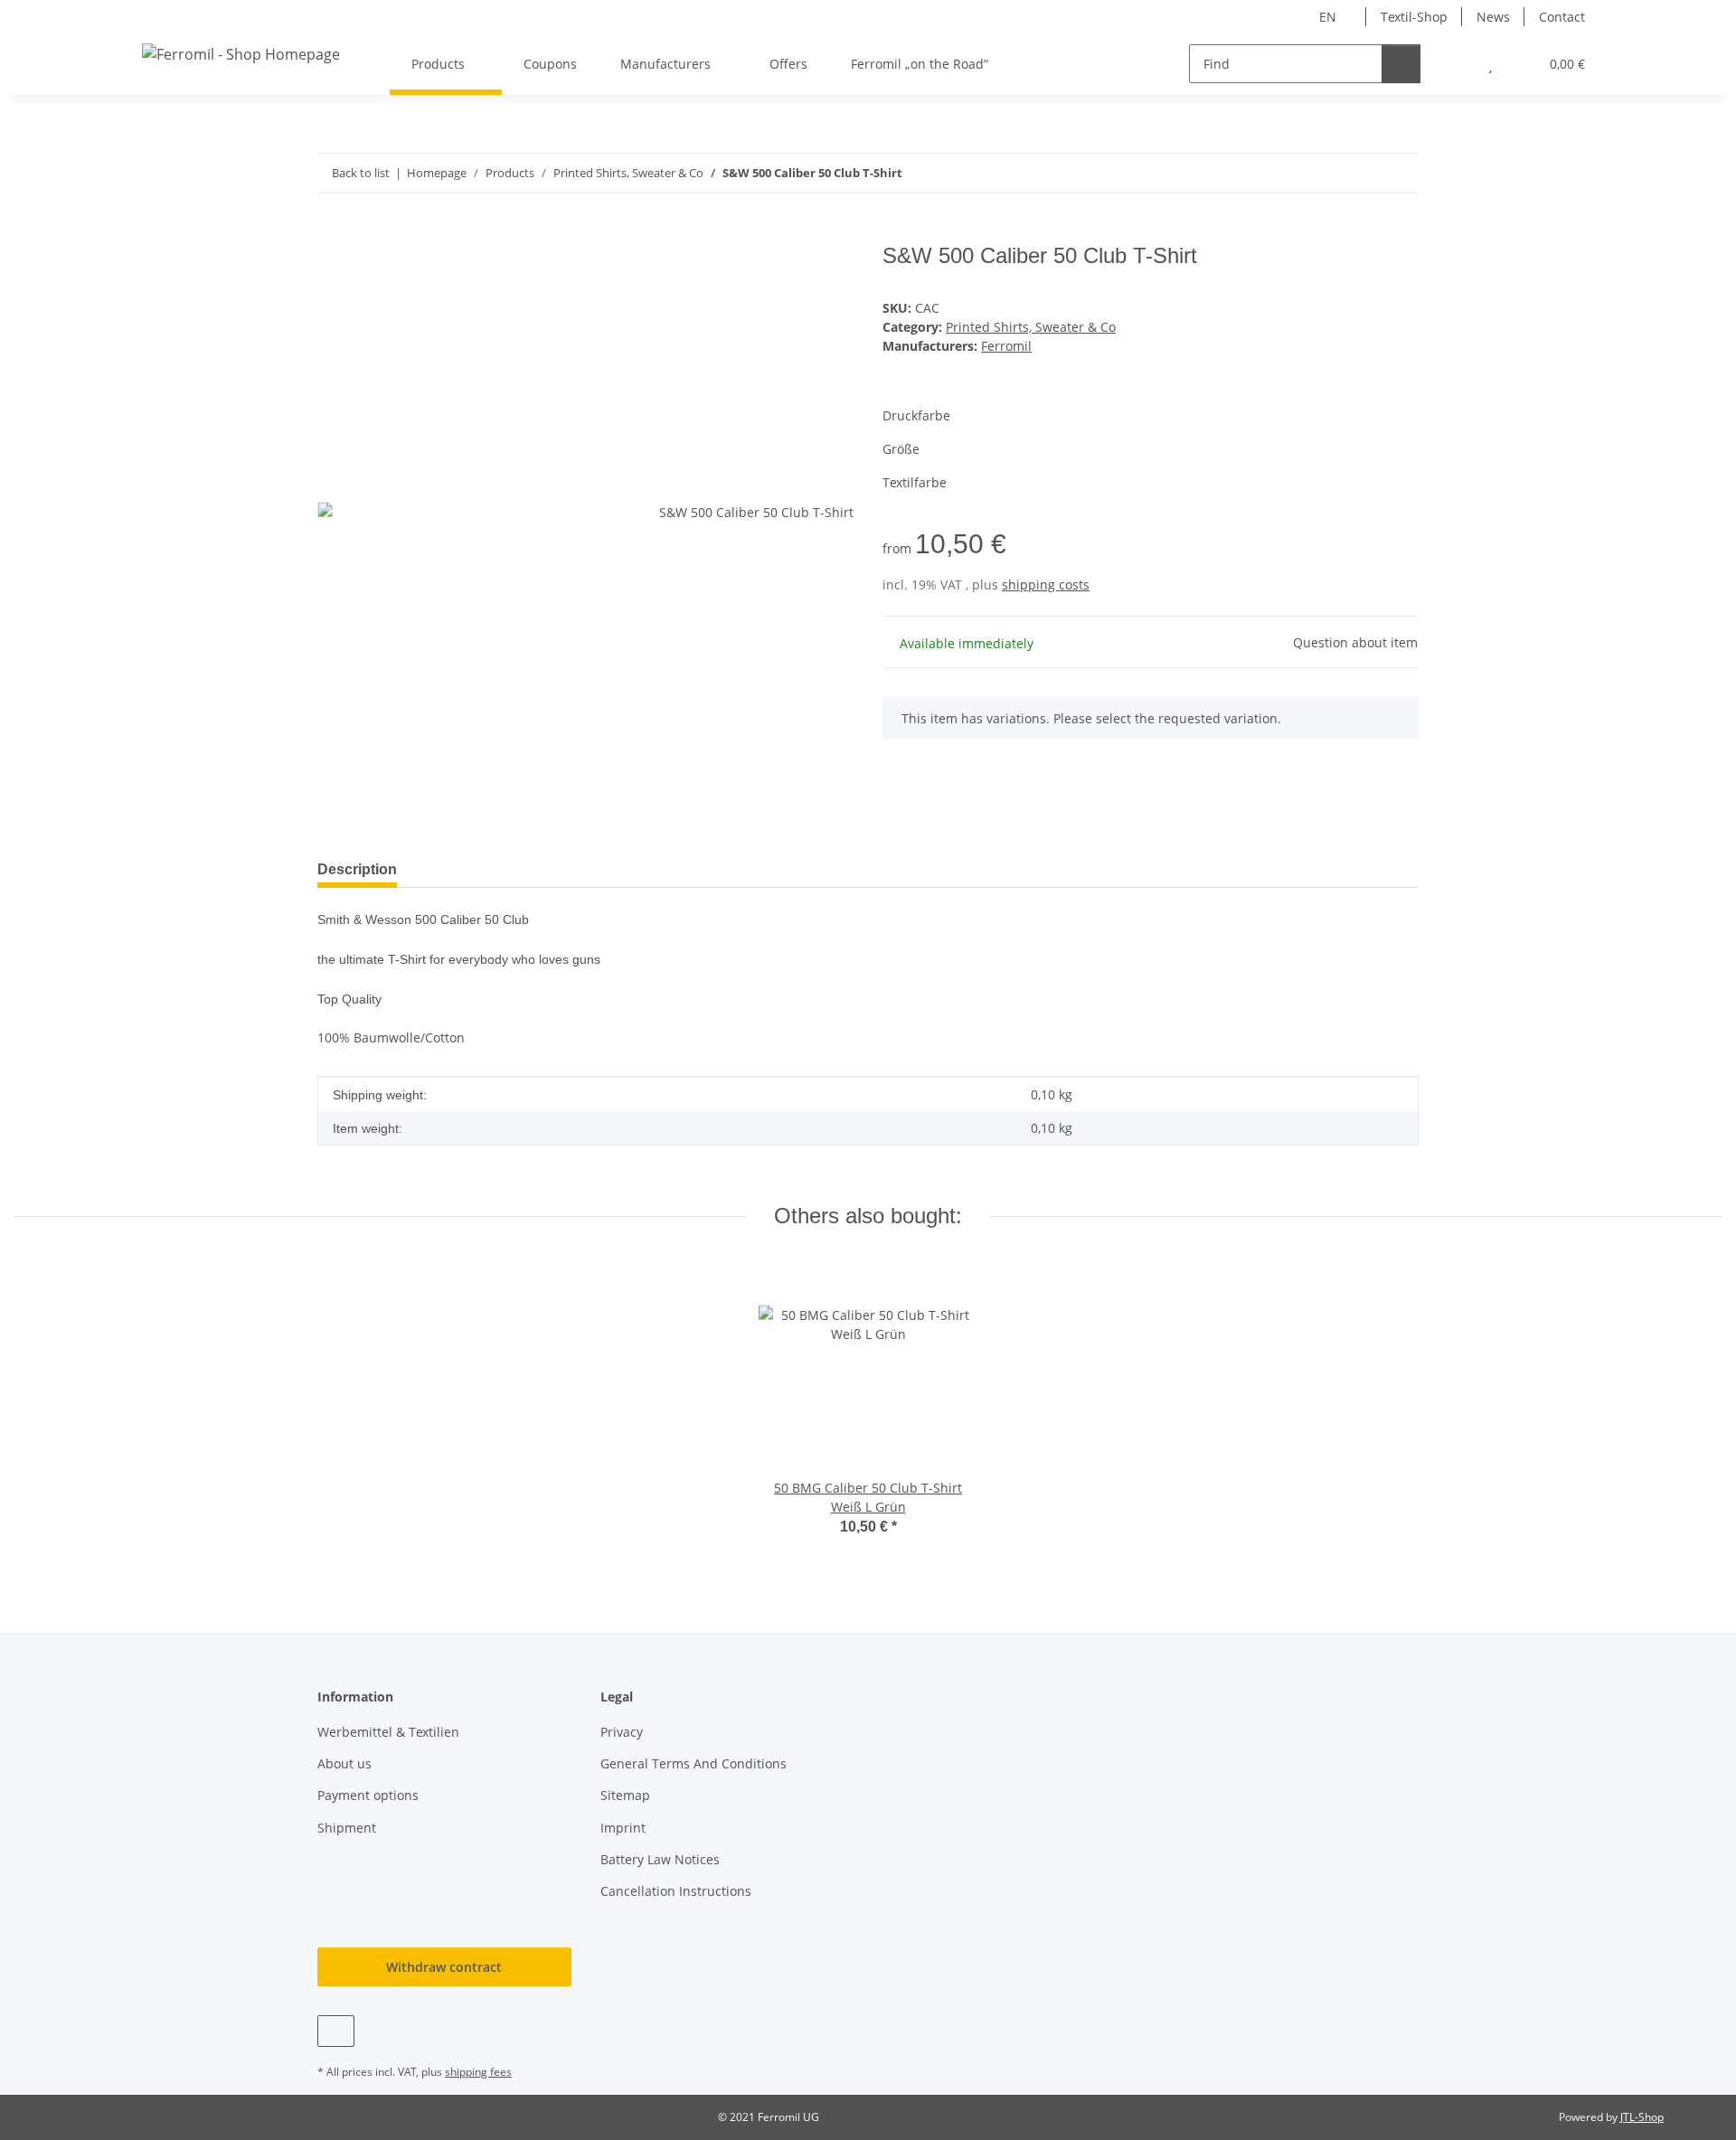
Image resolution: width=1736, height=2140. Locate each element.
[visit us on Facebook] (336, 2031)
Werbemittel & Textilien (388, 1732)
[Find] (1401, 64)
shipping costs (1046, 584)
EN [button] (1328, 17)
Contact (1562, 17)
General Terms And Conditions (693, 1763)
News (1493, 17)
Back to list (361, 173)
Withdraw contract (444, 1967)
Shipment (347, 1828)
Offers (788, 64)
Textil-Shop (1414, 17)
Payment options (368, 1795)
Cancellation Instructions (676, 1891)
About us (344, 1763)
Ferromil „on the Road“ (920, 64)
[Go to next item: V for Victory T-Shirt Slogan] (1399, 173)
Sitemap (625, 1795)
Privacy (622, 1732)
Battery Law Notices (660, 1859)
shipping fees (478, 2072)
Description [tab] (357, 869)
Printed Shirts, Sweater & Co (1031, 327)
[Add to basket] (332, 233)
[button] (1454, 64)
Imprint (623, 1828)
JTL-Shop (1642, 2117)
